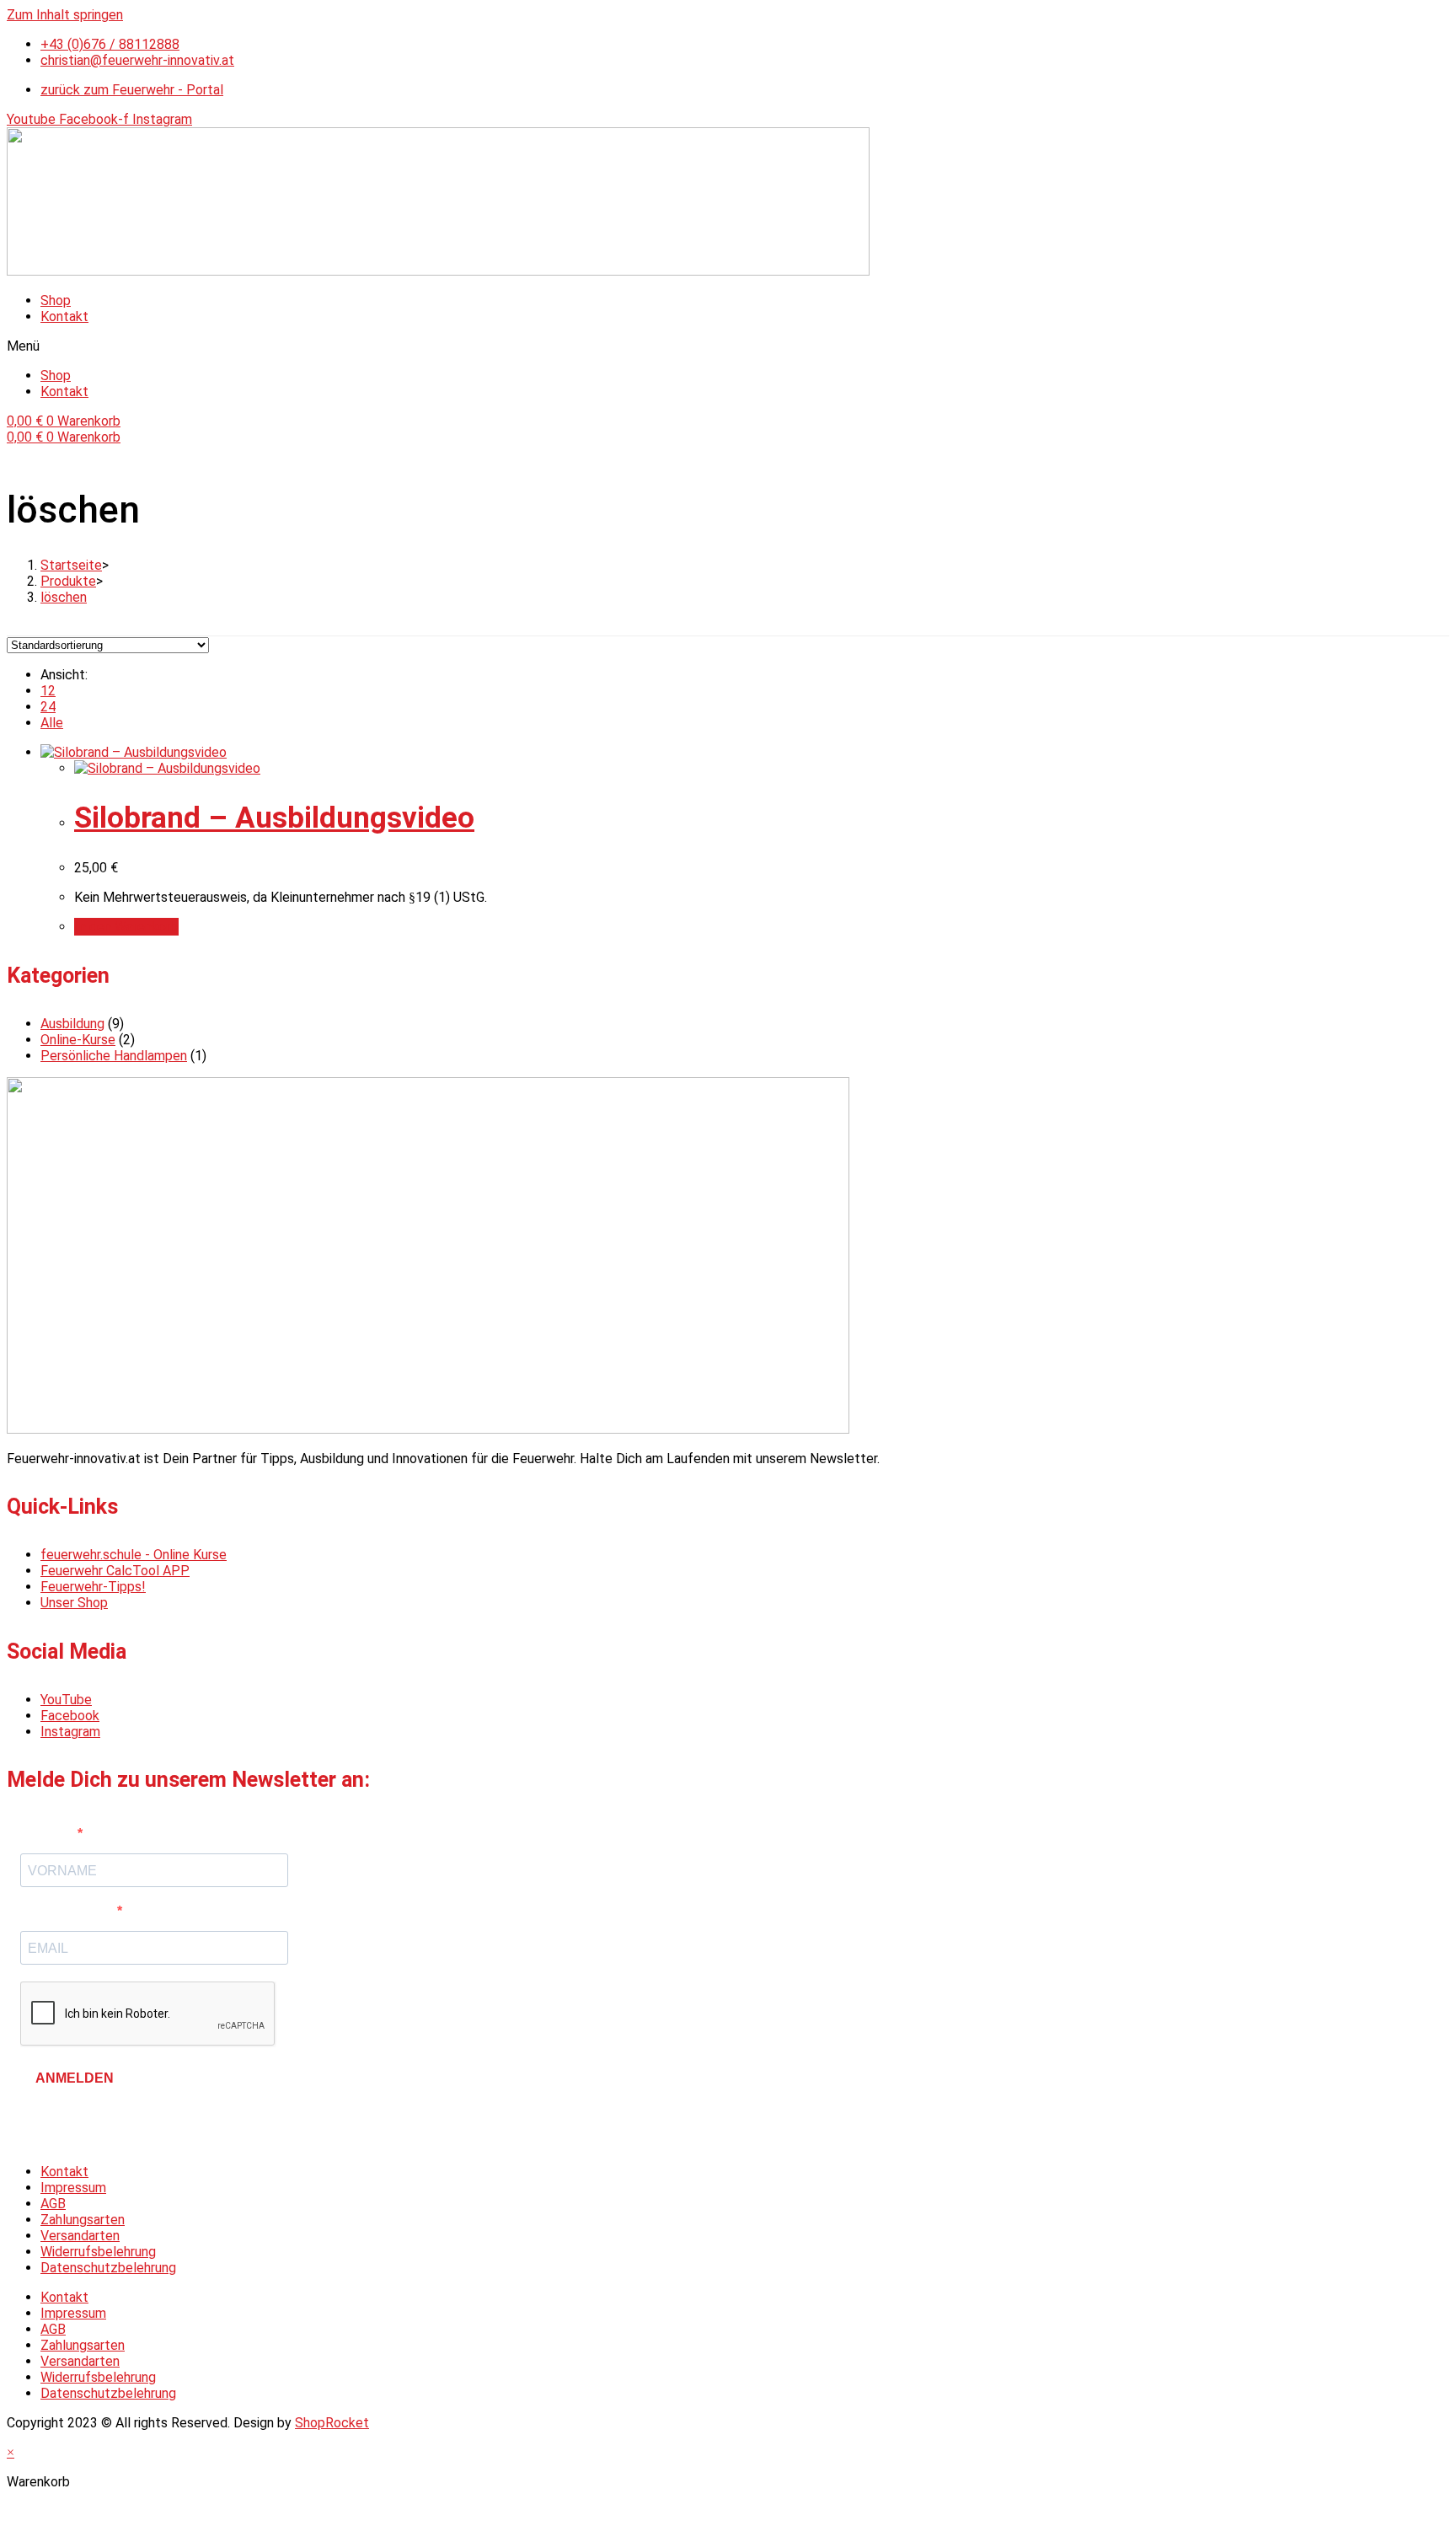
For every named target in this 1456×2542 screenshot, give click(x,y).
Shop (56, 300)
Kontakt (64, 316)
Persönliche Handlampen (114, 1056)
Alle (52, 723)
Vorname (49, 1834)
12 (48, 691)
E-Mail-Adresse (69, 1911)
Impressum (73, 2188)
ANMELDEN (75, 2078)
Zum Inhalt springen (65, 15)
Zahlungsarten (83, 2220)
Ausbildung (72, 1024)
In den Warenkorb (126, 927)
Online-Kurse (78, 1040)
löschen (64, 597)
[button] (728, 346)
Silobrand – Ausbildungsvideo (274, 818)
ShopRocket (332, 2423)
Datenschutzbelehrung (108, 2268)
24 (48, 707)
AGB (53, 2204)
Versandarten (80, 2236)
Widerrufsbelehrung (98, 2252)
